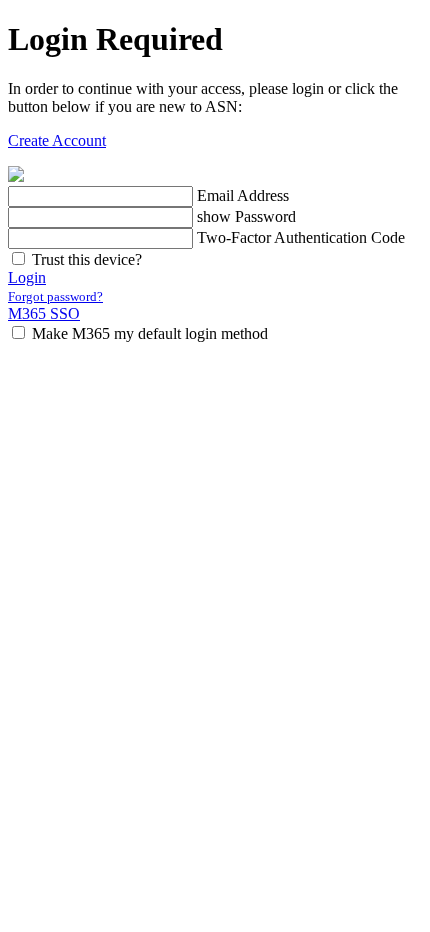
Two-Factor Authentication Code (301, 237)
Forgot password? (55, 296)
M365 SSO (44, 313)
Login (27, 277)
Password (265, 216)
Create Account (57, 140)
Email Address (243, 195)
